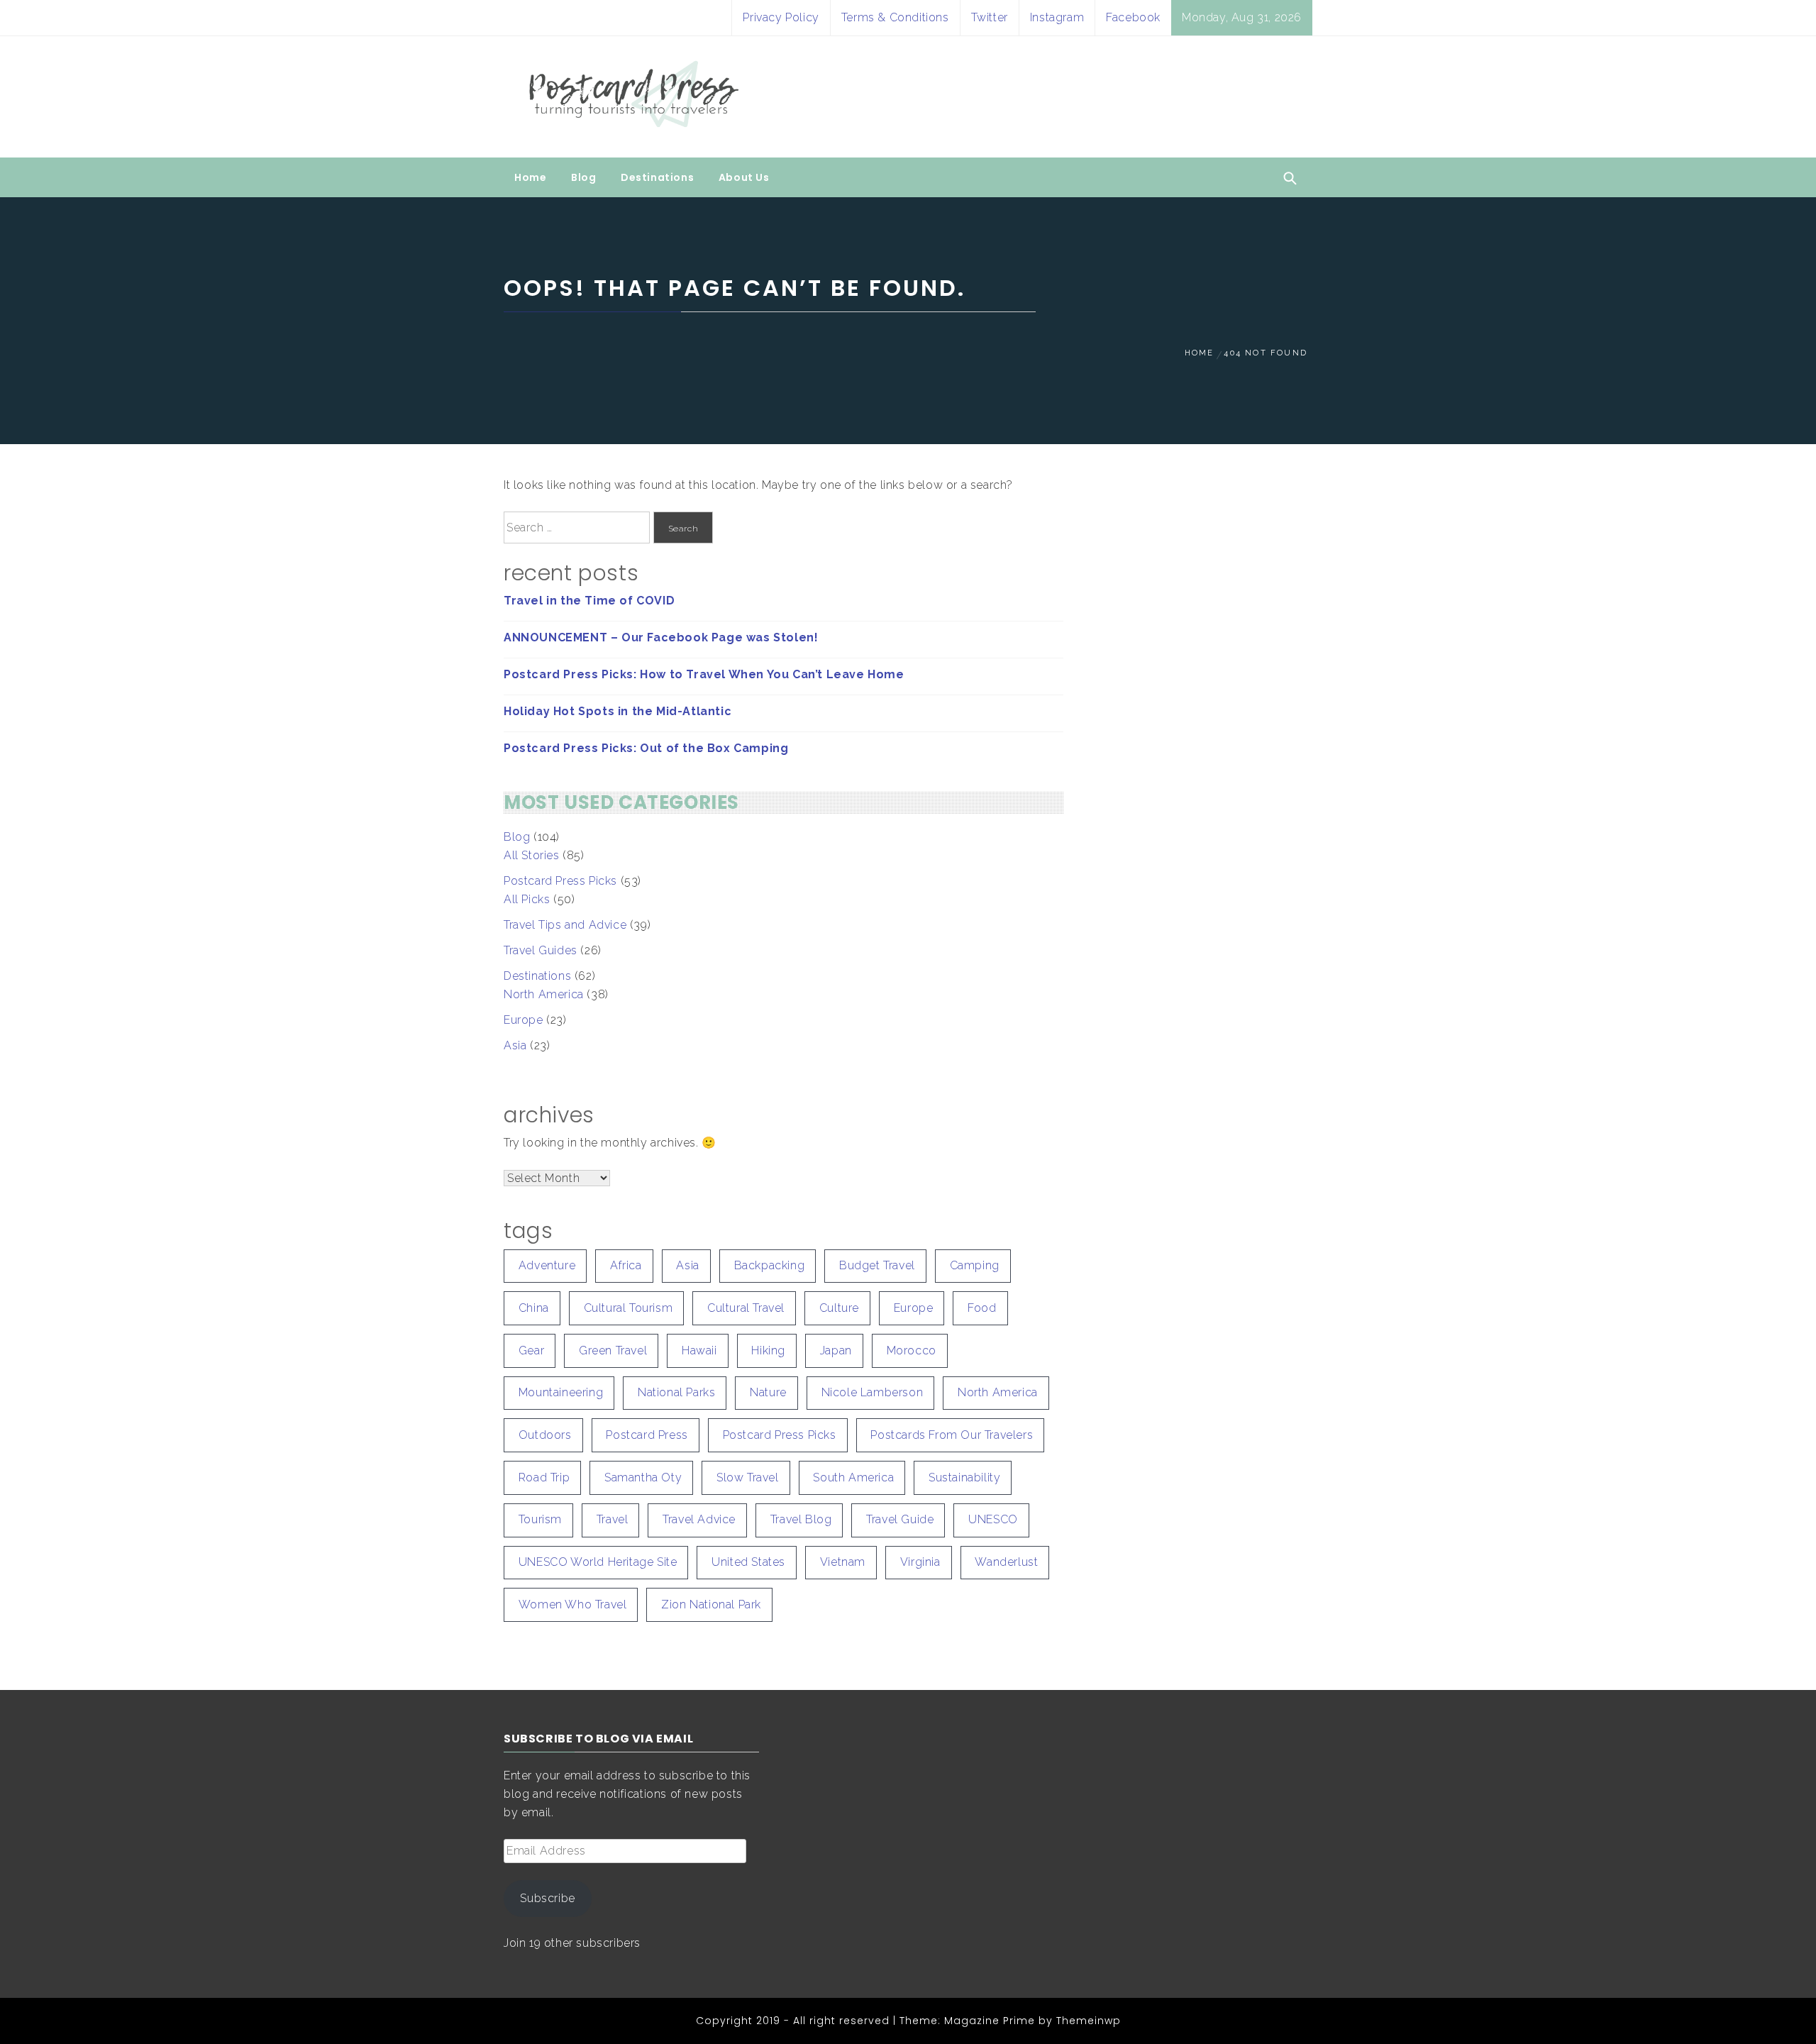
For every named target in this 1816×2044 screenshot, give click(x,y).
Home (530, 177)
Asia (515, 1045)
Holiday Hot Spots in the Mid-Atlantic (618, 711)
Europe (524, 1020)
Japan (836, 1350)
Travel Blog (801, 1519)
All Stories (532, 855)
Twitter (990, 17)
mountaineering (561, 1392)
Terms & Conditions (895, 17)
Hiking (768, 1350)
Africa (626, 1265)
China (534, 1308)
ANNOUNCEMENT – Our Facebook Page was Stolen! (661, 637)
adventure (547, 1265)
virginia (920, 1562)
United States (748, 1562)
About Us (744, 177)
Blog (583, 177)
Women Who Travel (573, 1604)
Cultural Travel (746, 1308)
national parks (676, 1392)
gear (531, 1350)
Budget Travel (877, 1265)
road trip (544, 1477)
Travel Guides (541, 950)
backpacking (770, 1265)
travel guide (900, 1519)
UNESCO (993, 1519)
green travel (613, 1350)
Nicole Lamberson (873, 1392)
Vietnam (843, 1562)
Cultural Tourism (629, 1308)
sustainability (964, 1477)
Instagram (1057, 17)
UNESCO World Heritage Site (598, 1562)
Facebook (1133, 17)
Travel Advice (699, 1519)
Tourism (540, 1519)
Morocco (912, 1350)
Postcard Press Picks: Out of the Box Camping (646, 748)
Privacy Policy (781, 17)
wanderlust (1006, 1562)
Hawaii (699, 1350)
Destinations (657, 177)
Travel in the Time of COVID (589, 601)
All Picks (527, 899)
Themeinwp (1089, 2021)
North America (544, 994)
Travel (613, 1519)
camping (975, 1265)
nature (768, 1392)
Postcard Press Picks (560, 881)
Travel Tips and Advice (565, 925)
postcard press (647, 1435)
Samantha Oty (643, 1477)
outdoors (545, 1435)
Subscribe (547, 1898)
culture (839, 1308)
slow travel (748, 1477)
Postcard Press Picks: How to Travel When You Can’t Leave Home (704, 674)
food (982, 1308)
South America (853, 1477)
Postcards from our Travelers (952, 1435)
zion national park (711, 1604)
